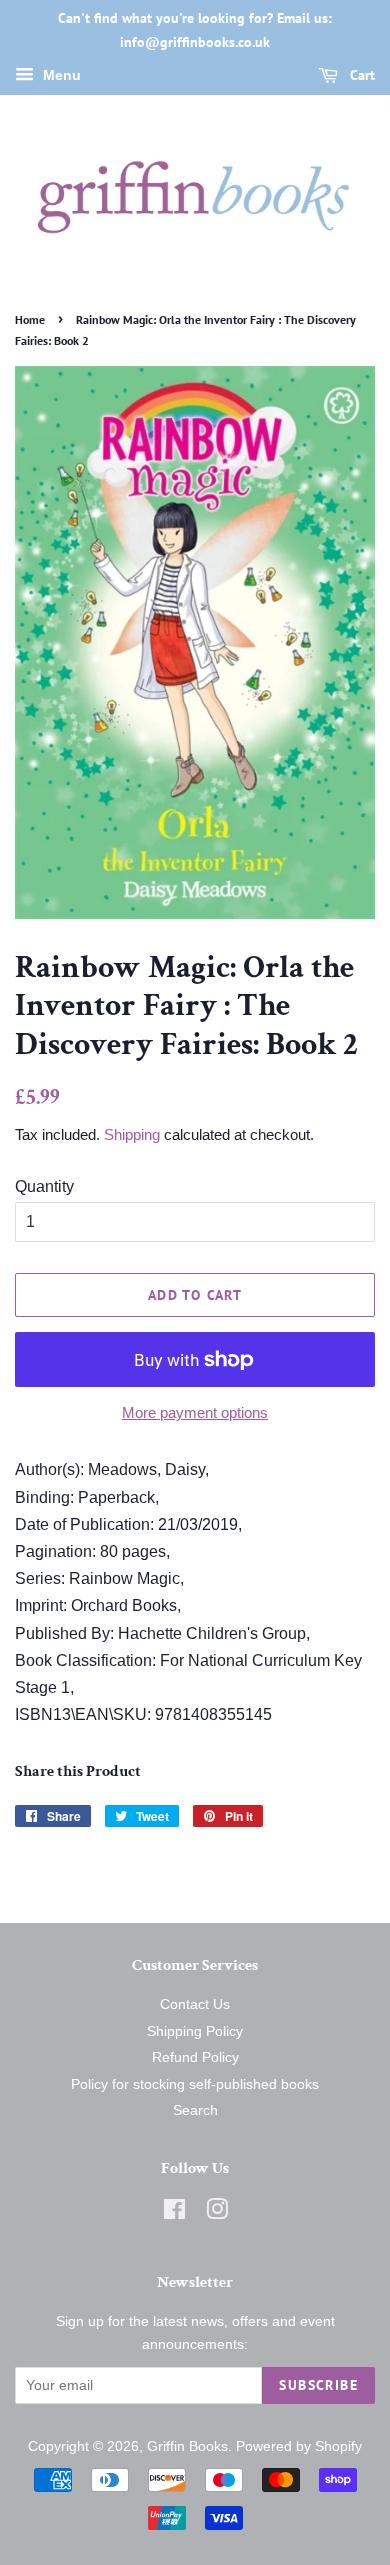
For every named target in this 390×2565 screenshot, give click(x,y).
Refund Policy (195, 2057)
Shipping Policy (195, 2031)
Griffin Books (187, 2446)
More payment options (195, 1412)
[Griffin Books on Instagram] (217, 2213)
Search (195, 2110)
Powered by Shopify (299, 2446)
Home (30, 319)
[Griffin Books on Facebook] (174, 2213)
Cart (360, 75)
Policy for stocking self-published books (195, 2084)
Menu (60, 75)
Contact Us (195, 2004)
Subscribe (318, 2385)
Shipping (132, 1134)
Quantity (44, 1186)
